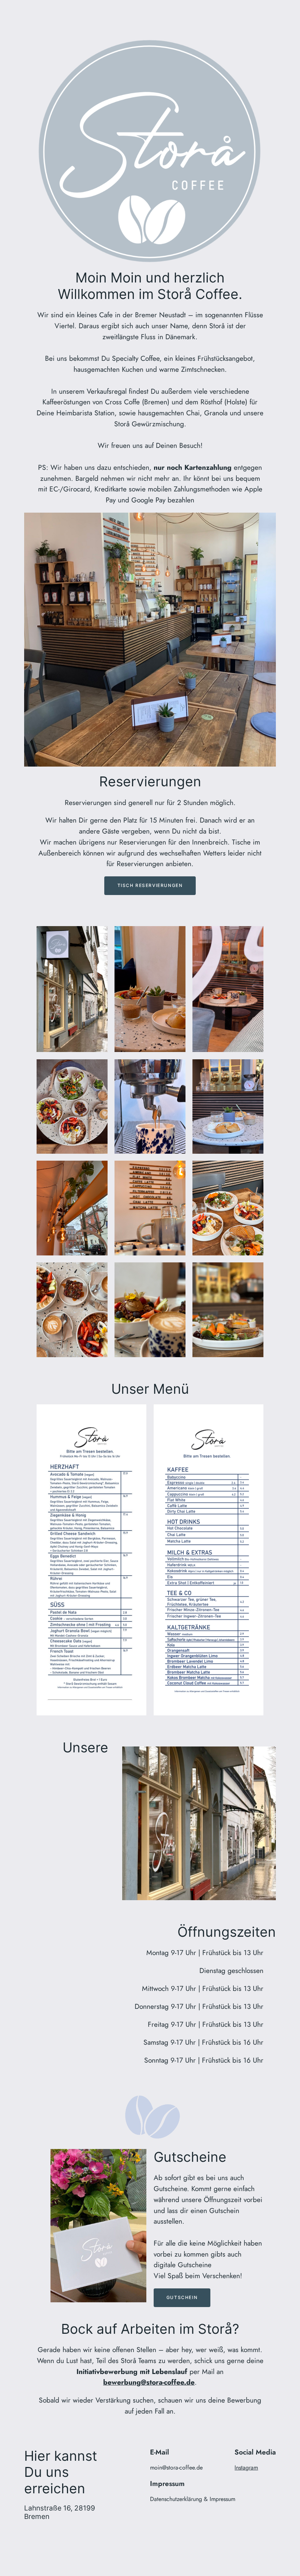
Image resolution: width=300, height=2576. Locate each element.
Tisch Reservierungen (150, 885)
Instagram (246, 2468)
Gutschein (182, 2297)
